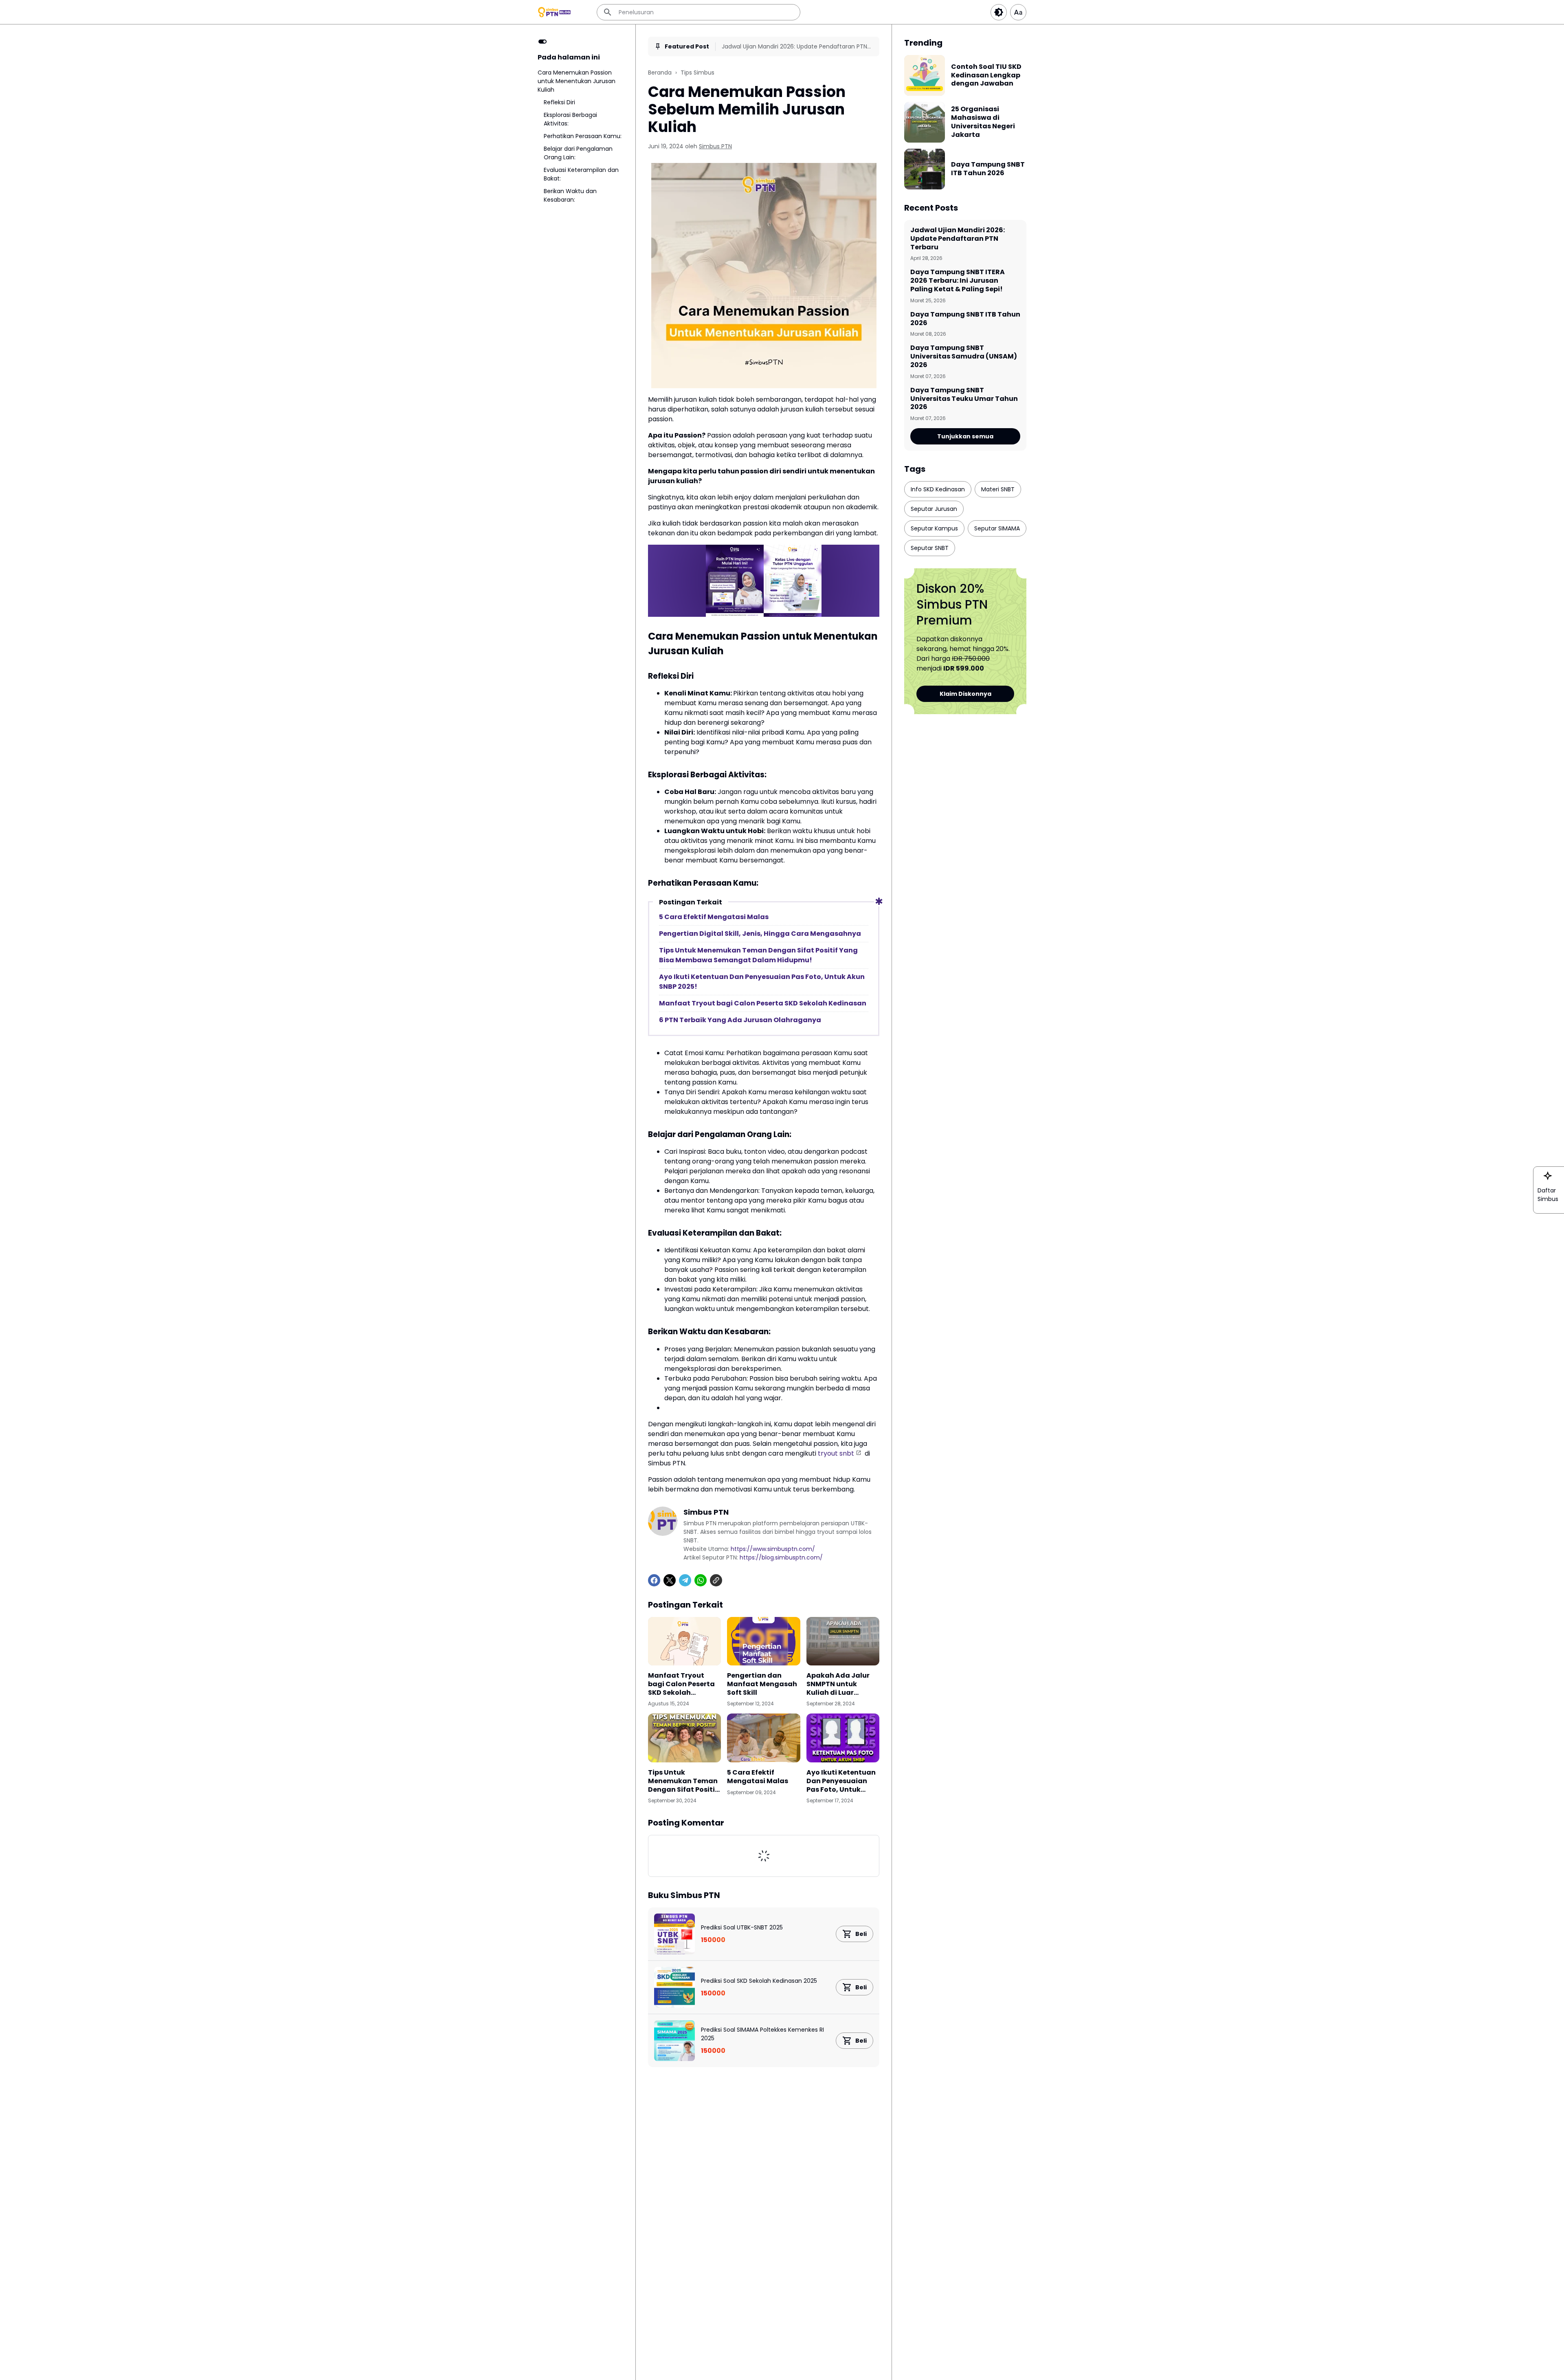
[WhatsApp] (701, 1580)
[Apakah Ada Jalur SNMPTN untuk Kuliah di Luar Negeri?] (843, 1641)
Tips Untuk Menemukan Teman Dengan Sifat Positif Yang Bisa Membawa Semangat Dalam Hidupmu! (758, 955)
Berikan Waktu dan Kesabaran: (570, 195)
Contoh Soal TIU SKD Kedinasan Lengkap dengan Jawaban (986, 75)
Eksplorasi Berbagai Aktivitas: (570, 119)
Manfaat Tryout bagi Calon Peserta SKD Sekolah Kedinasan (763, 1003)
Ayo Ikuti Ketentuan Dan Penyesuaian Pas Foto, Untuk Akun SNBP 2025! (762, 982)
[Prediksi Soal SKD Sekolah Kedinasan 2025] (674, 1987)
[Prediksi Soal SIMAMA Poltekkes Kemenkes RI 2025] (674, 2041)
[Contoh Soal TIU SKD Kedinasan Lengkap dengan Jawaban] (925, 75)
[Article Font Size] (1018, 12)
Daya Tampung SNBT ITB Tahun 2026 (988, 169)
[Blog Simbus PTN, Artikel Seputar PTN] (555, 12)
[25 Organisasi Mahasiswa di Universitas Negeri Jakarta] (925, 122)
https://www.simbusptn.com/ (773, 1549)
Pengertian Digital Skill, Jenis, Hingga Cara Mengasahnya (760, 934)
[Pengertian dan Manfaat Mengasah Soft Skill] (763, 1641)
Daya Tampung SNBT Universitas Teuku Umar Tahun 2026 (964, 399)
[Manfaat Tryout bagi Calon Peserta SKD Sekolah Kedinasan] (684, 1641)
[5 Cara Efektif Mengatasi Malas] (763, 1738)
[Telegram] (685, 1580)
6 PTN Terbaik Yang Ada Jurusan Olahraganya (740, 1020)
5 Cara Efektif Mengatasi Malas (714, 917)
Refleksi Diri (559, 102)
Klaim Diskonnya (965, 694)
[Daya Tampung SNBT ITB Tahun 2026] (925, 169)
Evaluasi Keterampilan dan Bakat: (581, 174)
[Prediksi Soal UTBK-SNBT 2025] (674, 1934)
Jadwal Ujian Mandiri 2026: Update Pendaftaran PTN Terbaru (794, 47)
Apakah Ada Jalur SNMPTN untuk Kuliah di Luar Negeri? (838, 1684)
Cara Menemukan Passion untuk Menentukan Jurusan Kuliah (577, 81)
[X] (670, 1580)
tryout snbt (836, 1453)
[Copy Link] (716, 1580)
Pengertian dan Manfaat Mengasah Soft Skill (762, 1684)
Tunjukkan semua (965, 436)
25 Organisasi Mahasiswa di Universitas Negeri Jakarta (983, 122)
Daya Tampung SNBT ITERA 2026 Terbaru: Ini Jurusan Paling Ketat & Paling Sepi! (958, 281)
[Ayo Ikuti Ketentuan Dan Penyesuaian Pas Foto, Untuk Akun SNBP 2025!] (843, 1738)
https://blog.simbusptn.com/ (781, 1557)
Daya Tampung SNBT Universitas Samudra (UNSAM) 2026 (964, 356)
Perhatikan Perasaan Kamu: (583, 136)
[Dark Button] (999, 12)
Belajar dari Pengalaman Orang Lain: (578, 153)
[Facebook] (654, 1580)
